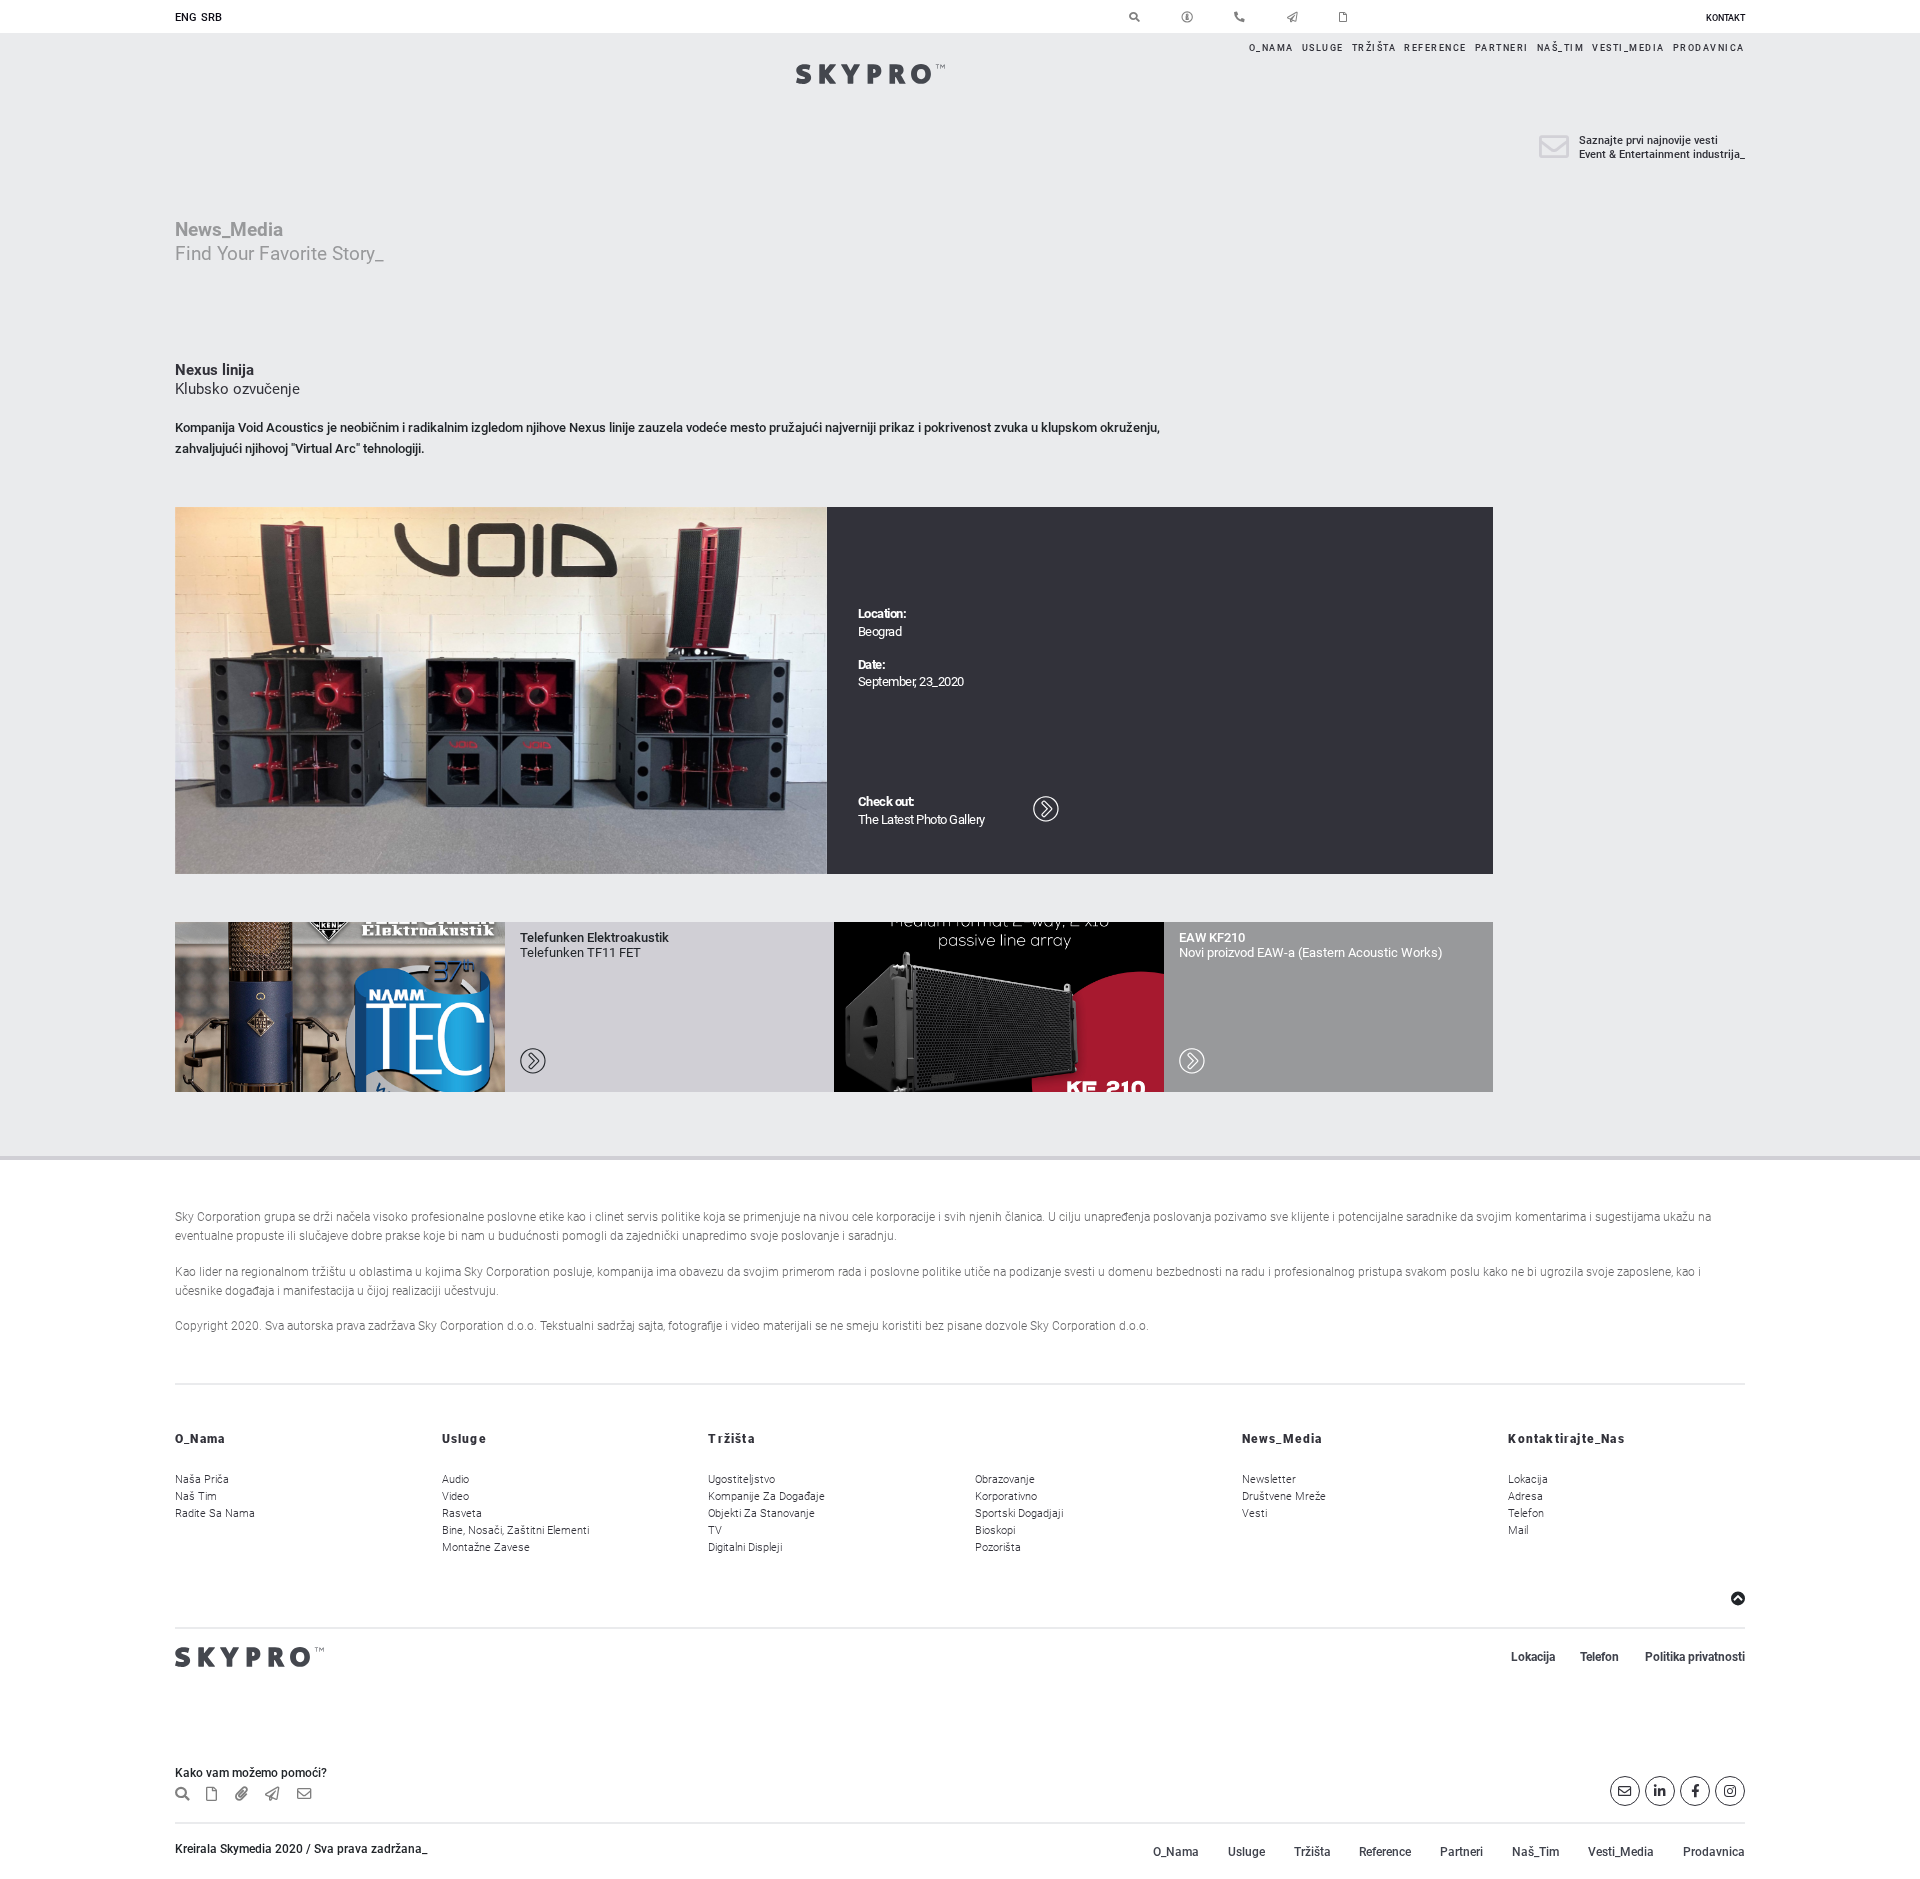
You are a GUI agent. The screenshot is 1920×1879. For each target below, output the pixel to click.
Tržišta (1374, 47)
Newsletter (1269, 1479)
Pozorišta (998, 1547)
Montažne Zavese (486, 1547)
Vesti (1254, 1513)
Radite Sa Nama (215, 1513)
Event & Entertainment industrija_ (1662, 154)
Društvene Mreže (1284, 1496)
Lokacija (1528, 1479)
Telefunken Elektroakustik (594, 937)
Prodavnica (1709, 47)
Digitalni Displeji (745, 1547)
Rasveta (462, 1513)
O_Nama (1271, 47)
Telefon (1526, 1513)
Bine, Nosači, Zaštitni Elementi (515, 1530)
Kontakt (1725, 17)
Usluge (1323, 47)
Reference (1435, 47)
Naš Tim (196, 1496)
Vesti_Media (1628, 47)
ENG (185, 17)
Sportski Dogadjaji (1019, 1513)
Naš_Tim (1561, 47)
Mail (1518, 1530)
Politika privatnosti (1695, 1657)
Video (455, 1496)
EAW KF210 (1212, 937)
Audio (455, 1479)
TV (715, 1530)
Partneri (1502, 47)
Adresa (1525, 1496)
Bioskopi (995, 1530)
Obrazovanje (1005, 1479)
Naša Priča (202, 1479)
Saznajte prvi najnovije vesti (1648, 140)
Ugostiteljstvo (741, 1479)
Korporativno (1006, 1496)
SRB (211, 17)
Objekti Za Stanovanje (761, 1513)
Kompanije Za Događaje (766, 1496)
